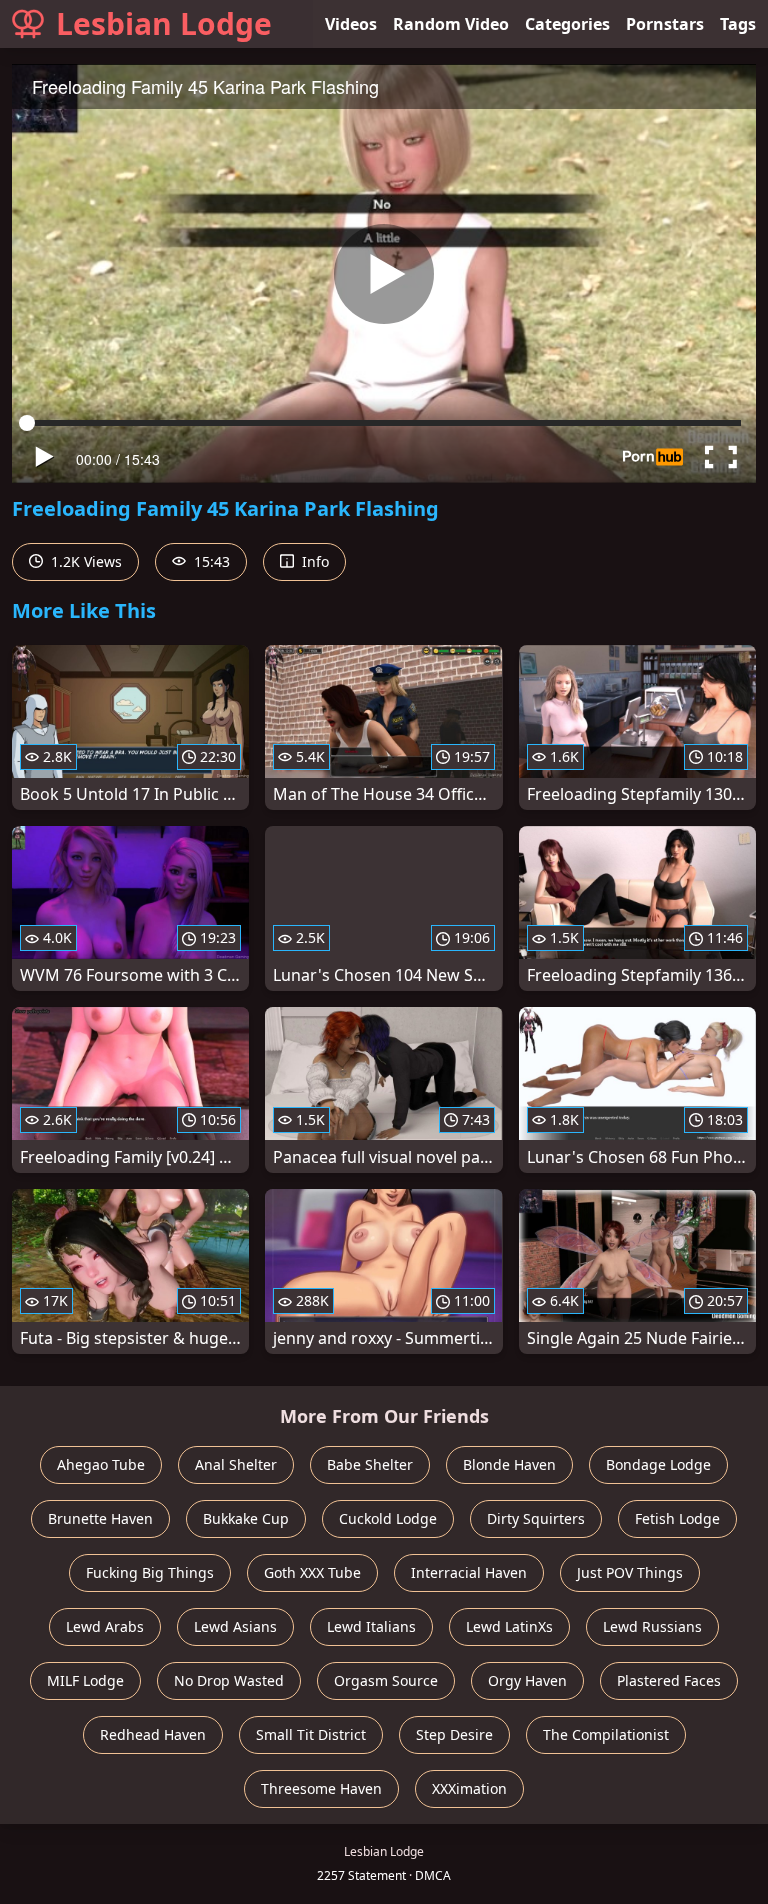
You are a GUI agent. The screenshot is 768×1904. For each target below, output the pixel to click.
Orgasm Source (386, 1680)
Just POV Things (630, 1572)
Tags (738, 24)
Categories (567, 24)
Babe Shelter (370, 1464)
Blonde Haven (509, 1464)
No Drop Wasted (229, 1680)
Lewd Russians (652, 1626)
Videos (351, 24)
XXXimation (469, 1788)
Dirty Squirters (536, 1518)
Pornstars (665, 24)
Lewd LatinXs (509, 1626)
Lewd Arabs (105, 1626)
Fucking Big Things (150, 1572)
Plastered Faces (669, 1680)
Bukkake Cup (246, 1518)
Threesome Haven (321, 1788)
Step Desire (454, 1734)
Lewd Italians (371, 1626)
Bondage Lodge (658, 1464)
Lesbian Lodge (164, 23)
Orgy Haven (527, 1680)
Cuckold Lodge (388, 1518)
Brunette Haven (100, 1518)
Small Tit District (311, 1734)
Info (313, 561)
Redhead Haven (153, 1734)
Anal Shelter (236, 1464)
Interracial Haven (469, 1572)
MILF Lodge (85, 1680)
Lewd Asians (235, 1626)
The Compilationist (606, 1734)
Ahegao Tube (101, 1464)
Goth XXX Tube (312, 1572)
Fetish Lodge (677, 1518)
